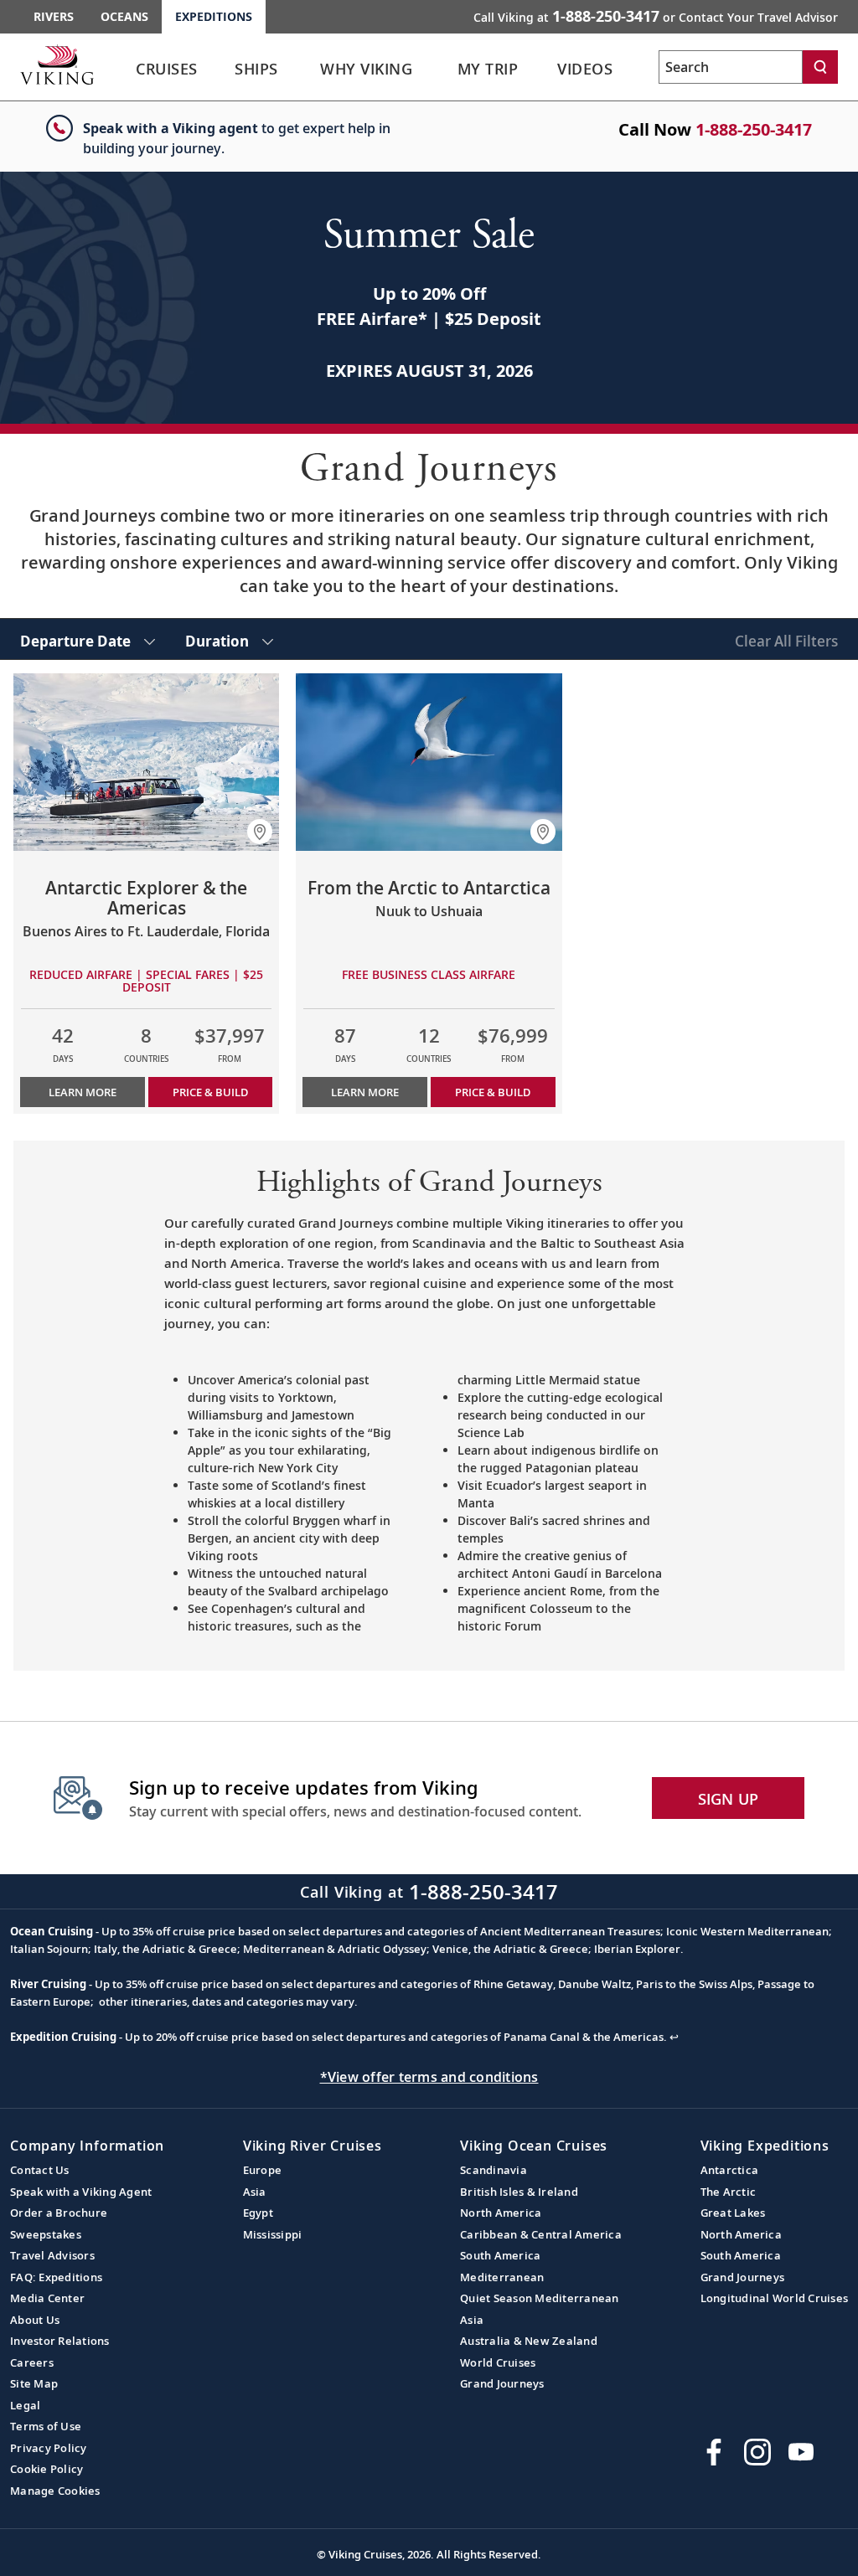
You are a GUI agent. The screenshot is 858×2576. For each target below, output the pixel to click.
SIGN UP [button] (729, 1799)
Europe (263, 2170)
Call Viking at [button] (656, 16)
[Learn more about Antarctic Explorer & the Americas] (146, 762)
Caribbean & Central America (541, 2234)
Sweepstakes (46, 2234)
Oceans (124, 16)
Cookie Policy (47, 2469)
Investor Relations (60, 2341)
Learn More (83, 1092)
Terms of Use (46, 2426)
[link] (167, 73)
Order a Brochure (59, 2213)
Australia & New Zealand (529, 2341)
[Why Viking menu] (442, 70)
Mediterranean (502, 2277)
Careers (32, 2362)
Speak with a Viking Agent (81, 2192)
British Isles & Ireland (519, 2192)
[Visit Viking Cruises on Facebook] (714, 2452)
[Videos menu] (636, 70)
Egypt (258, 2213)
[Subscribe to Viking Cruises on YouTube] (801, 2452)
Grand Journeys (502, 2383)
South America (500, 2255)
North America (501, 2213)
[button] (260, 832)
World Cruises (498, 2362)
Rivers (54, 16)
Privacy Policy (49, 2448)
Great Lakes (733, 2213)
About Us (35, 2320)
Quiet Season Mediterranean (540, 2298)
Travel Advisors (52, 2255)
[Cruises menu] (222, 70)
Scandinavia (494, 2170)
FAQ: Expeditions (56, 2277)
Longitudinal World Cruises (775, 2298)
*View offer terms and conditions (429, 2077)
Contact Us (40, 2170)
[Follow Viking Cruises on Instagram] (757, 2452)
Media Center (47, 2298)
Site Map (34, 2383)
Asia (255, 2192)
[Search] (820, 67)
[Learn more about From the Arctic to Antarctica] (429, 762)
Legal (25, 2405)
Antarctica (730, 2170)
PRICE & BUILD (210, 1092)
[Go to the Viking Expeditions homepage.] (57, 64)
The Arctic (729, 2192)
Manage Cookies (55, 2491)
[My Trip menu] (542, 70)
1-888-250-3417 (754, 129)
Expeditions (214, 16)
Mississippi (273, 2234)
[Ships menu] (299, 70)
